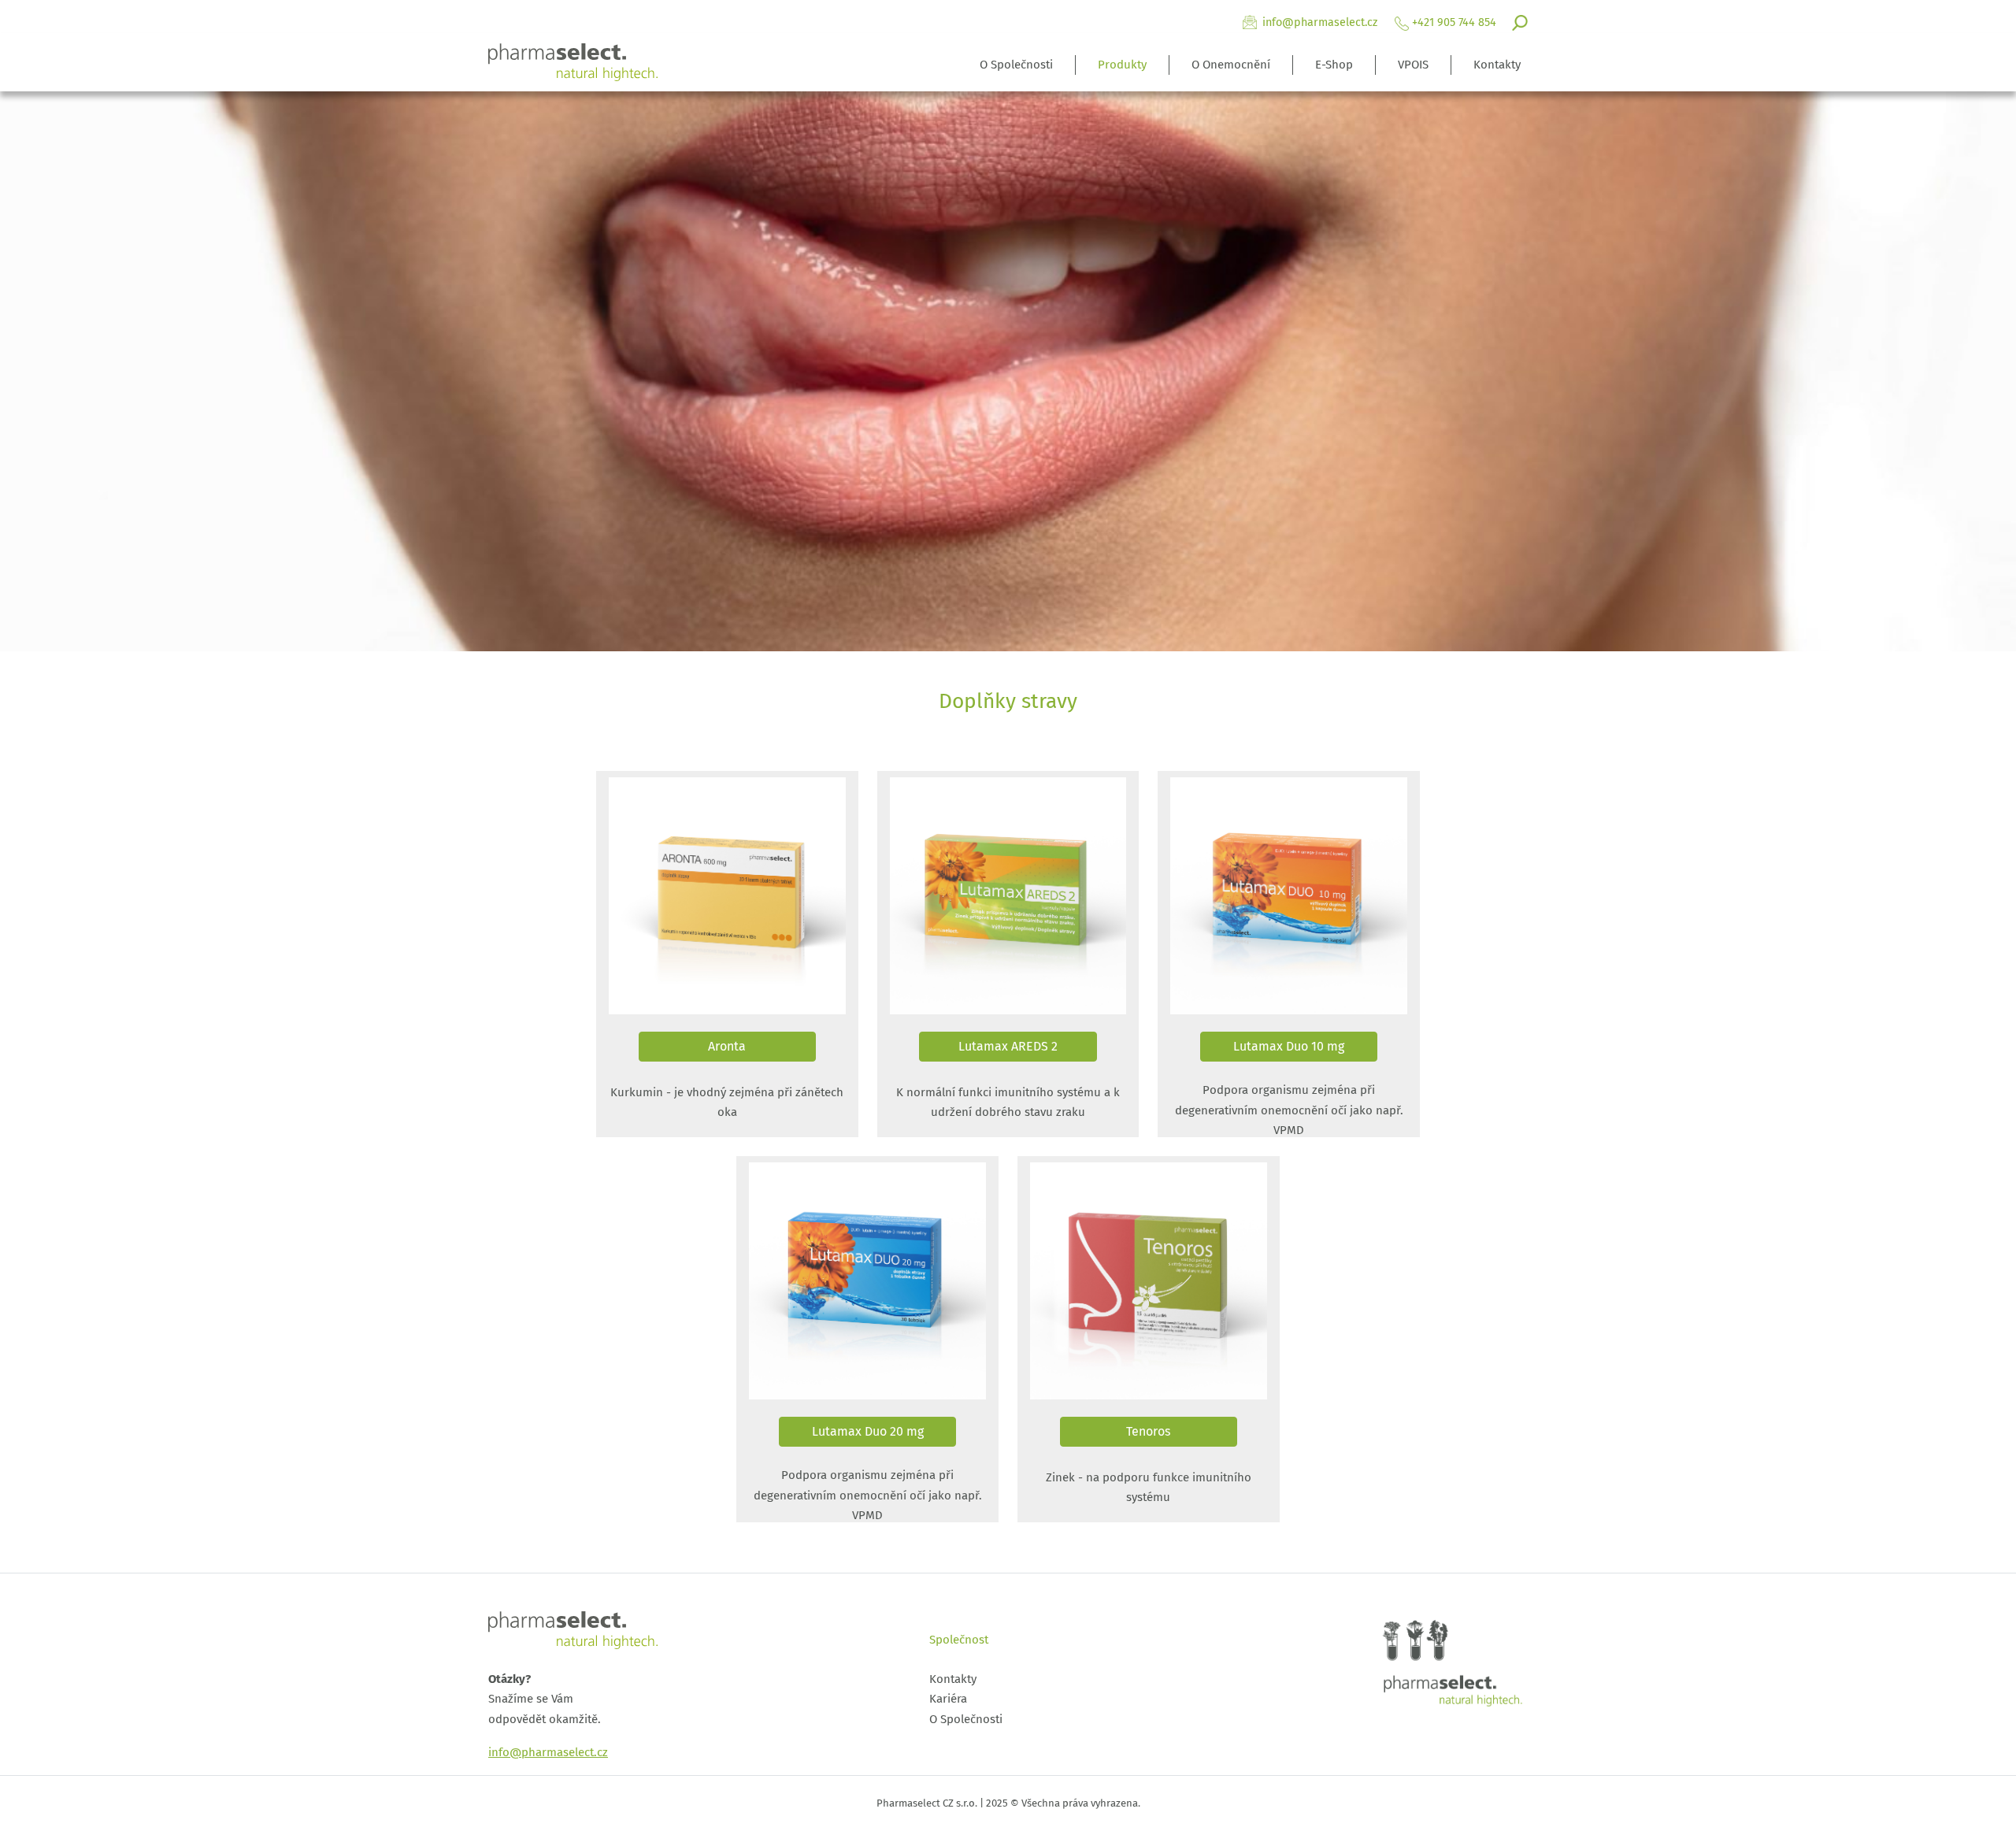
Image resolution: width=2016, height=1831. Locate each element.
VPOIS (1413, 65)
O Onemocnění (1231, 65)
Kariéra (948, 1699)
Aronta (727, 1046)
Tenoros (1148, 1431)
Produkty (1122, 65)
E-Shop (1334, 65)
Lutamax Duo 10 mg (1289, 1046)
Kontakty (1497, 65)
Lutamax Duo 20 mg (868, 1431)
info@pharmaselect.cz (1320, 22)
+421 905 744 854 (1454, 22)
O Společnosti (1016, 65)
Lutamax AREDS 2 (1008, 1046)
